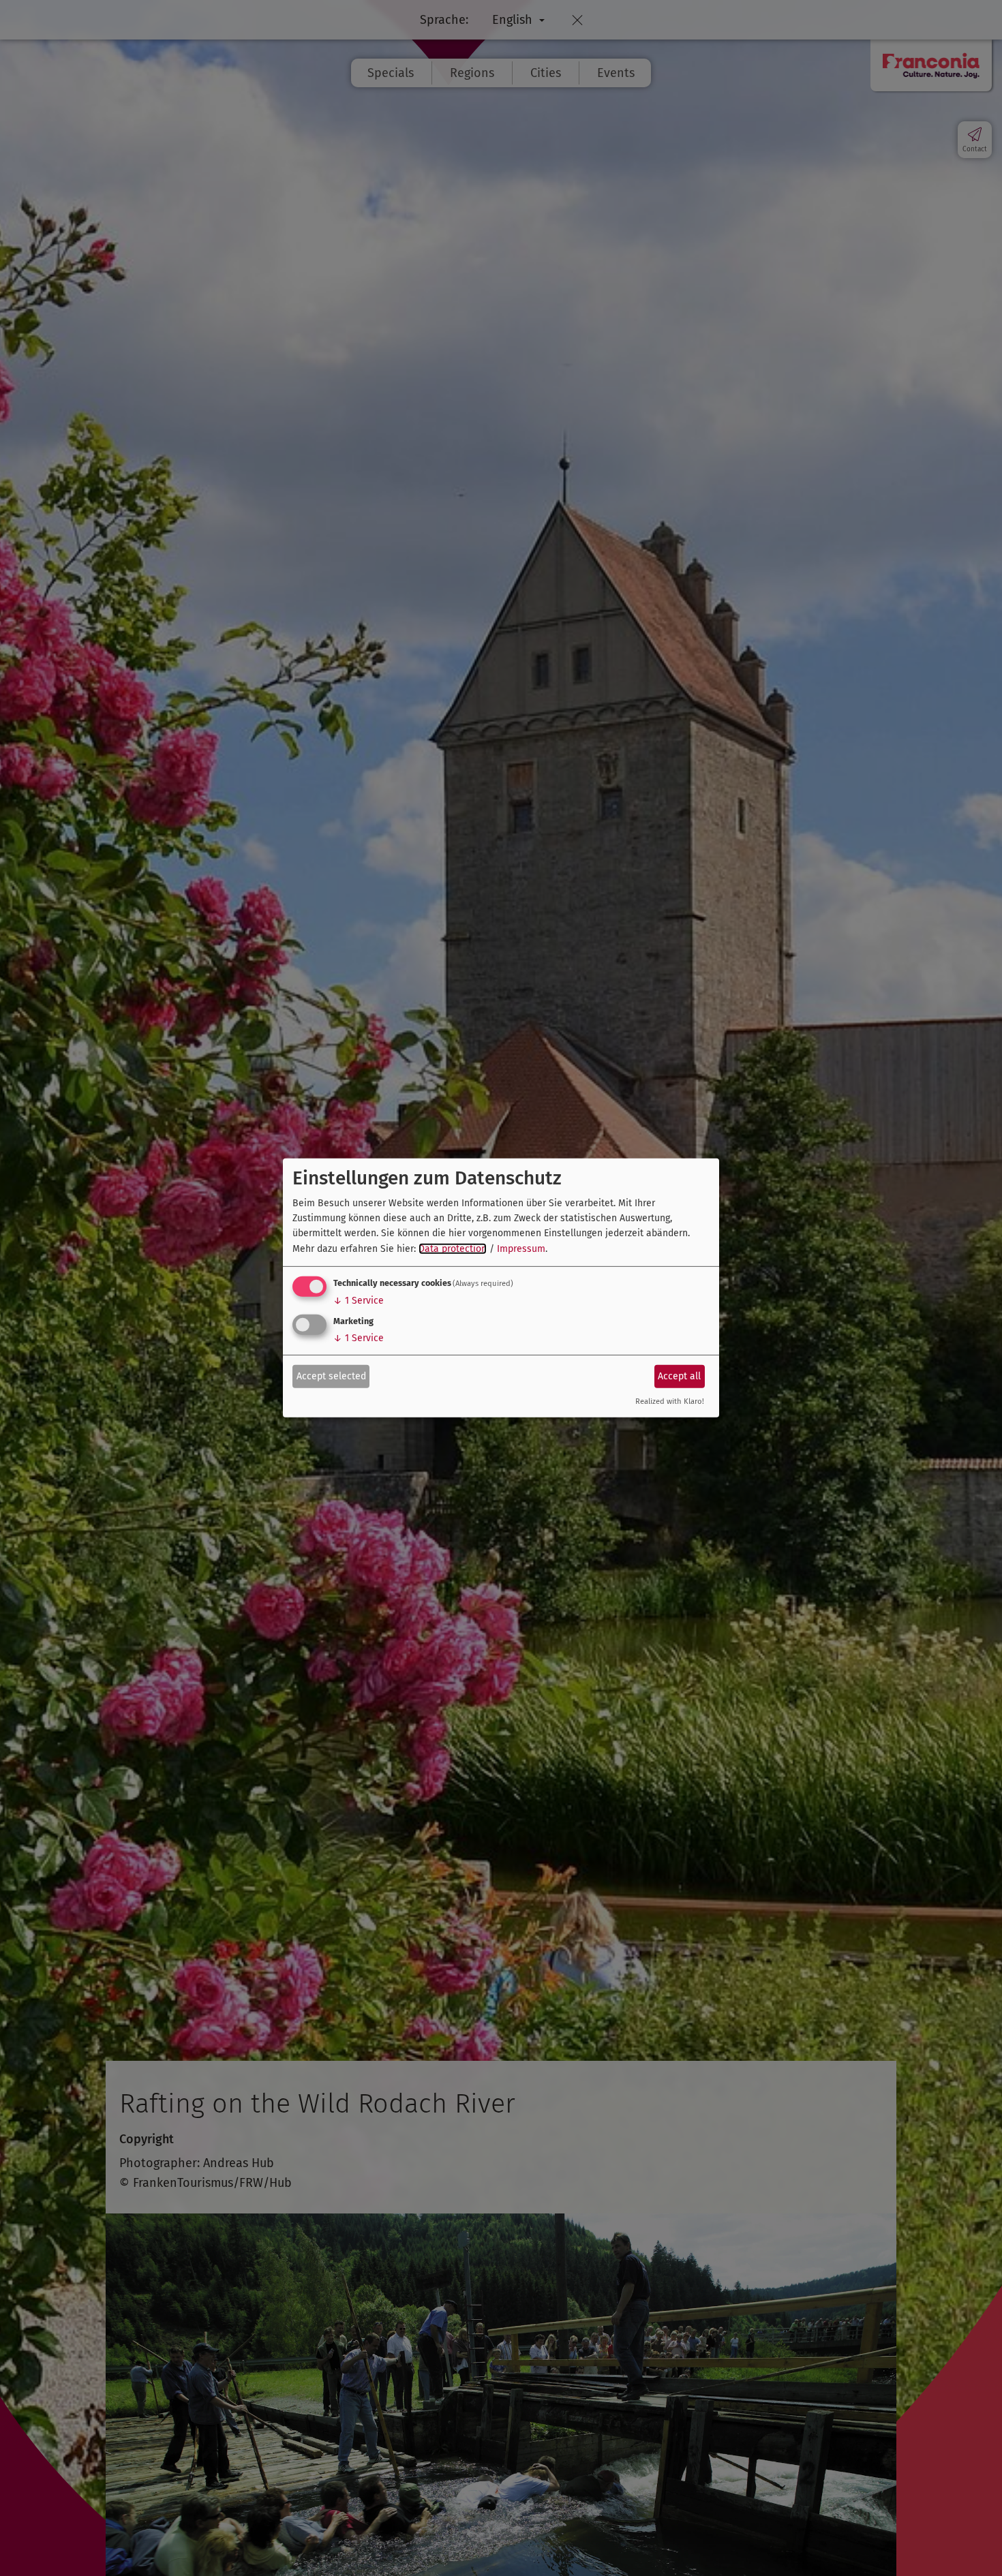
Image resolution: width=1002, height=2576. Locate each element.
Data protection (453, 1249)
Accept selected (331, 1376)
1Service (359, 1301)
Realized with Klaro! (670, 1401)
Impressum (521, 1249)
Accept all (679, 1376)
